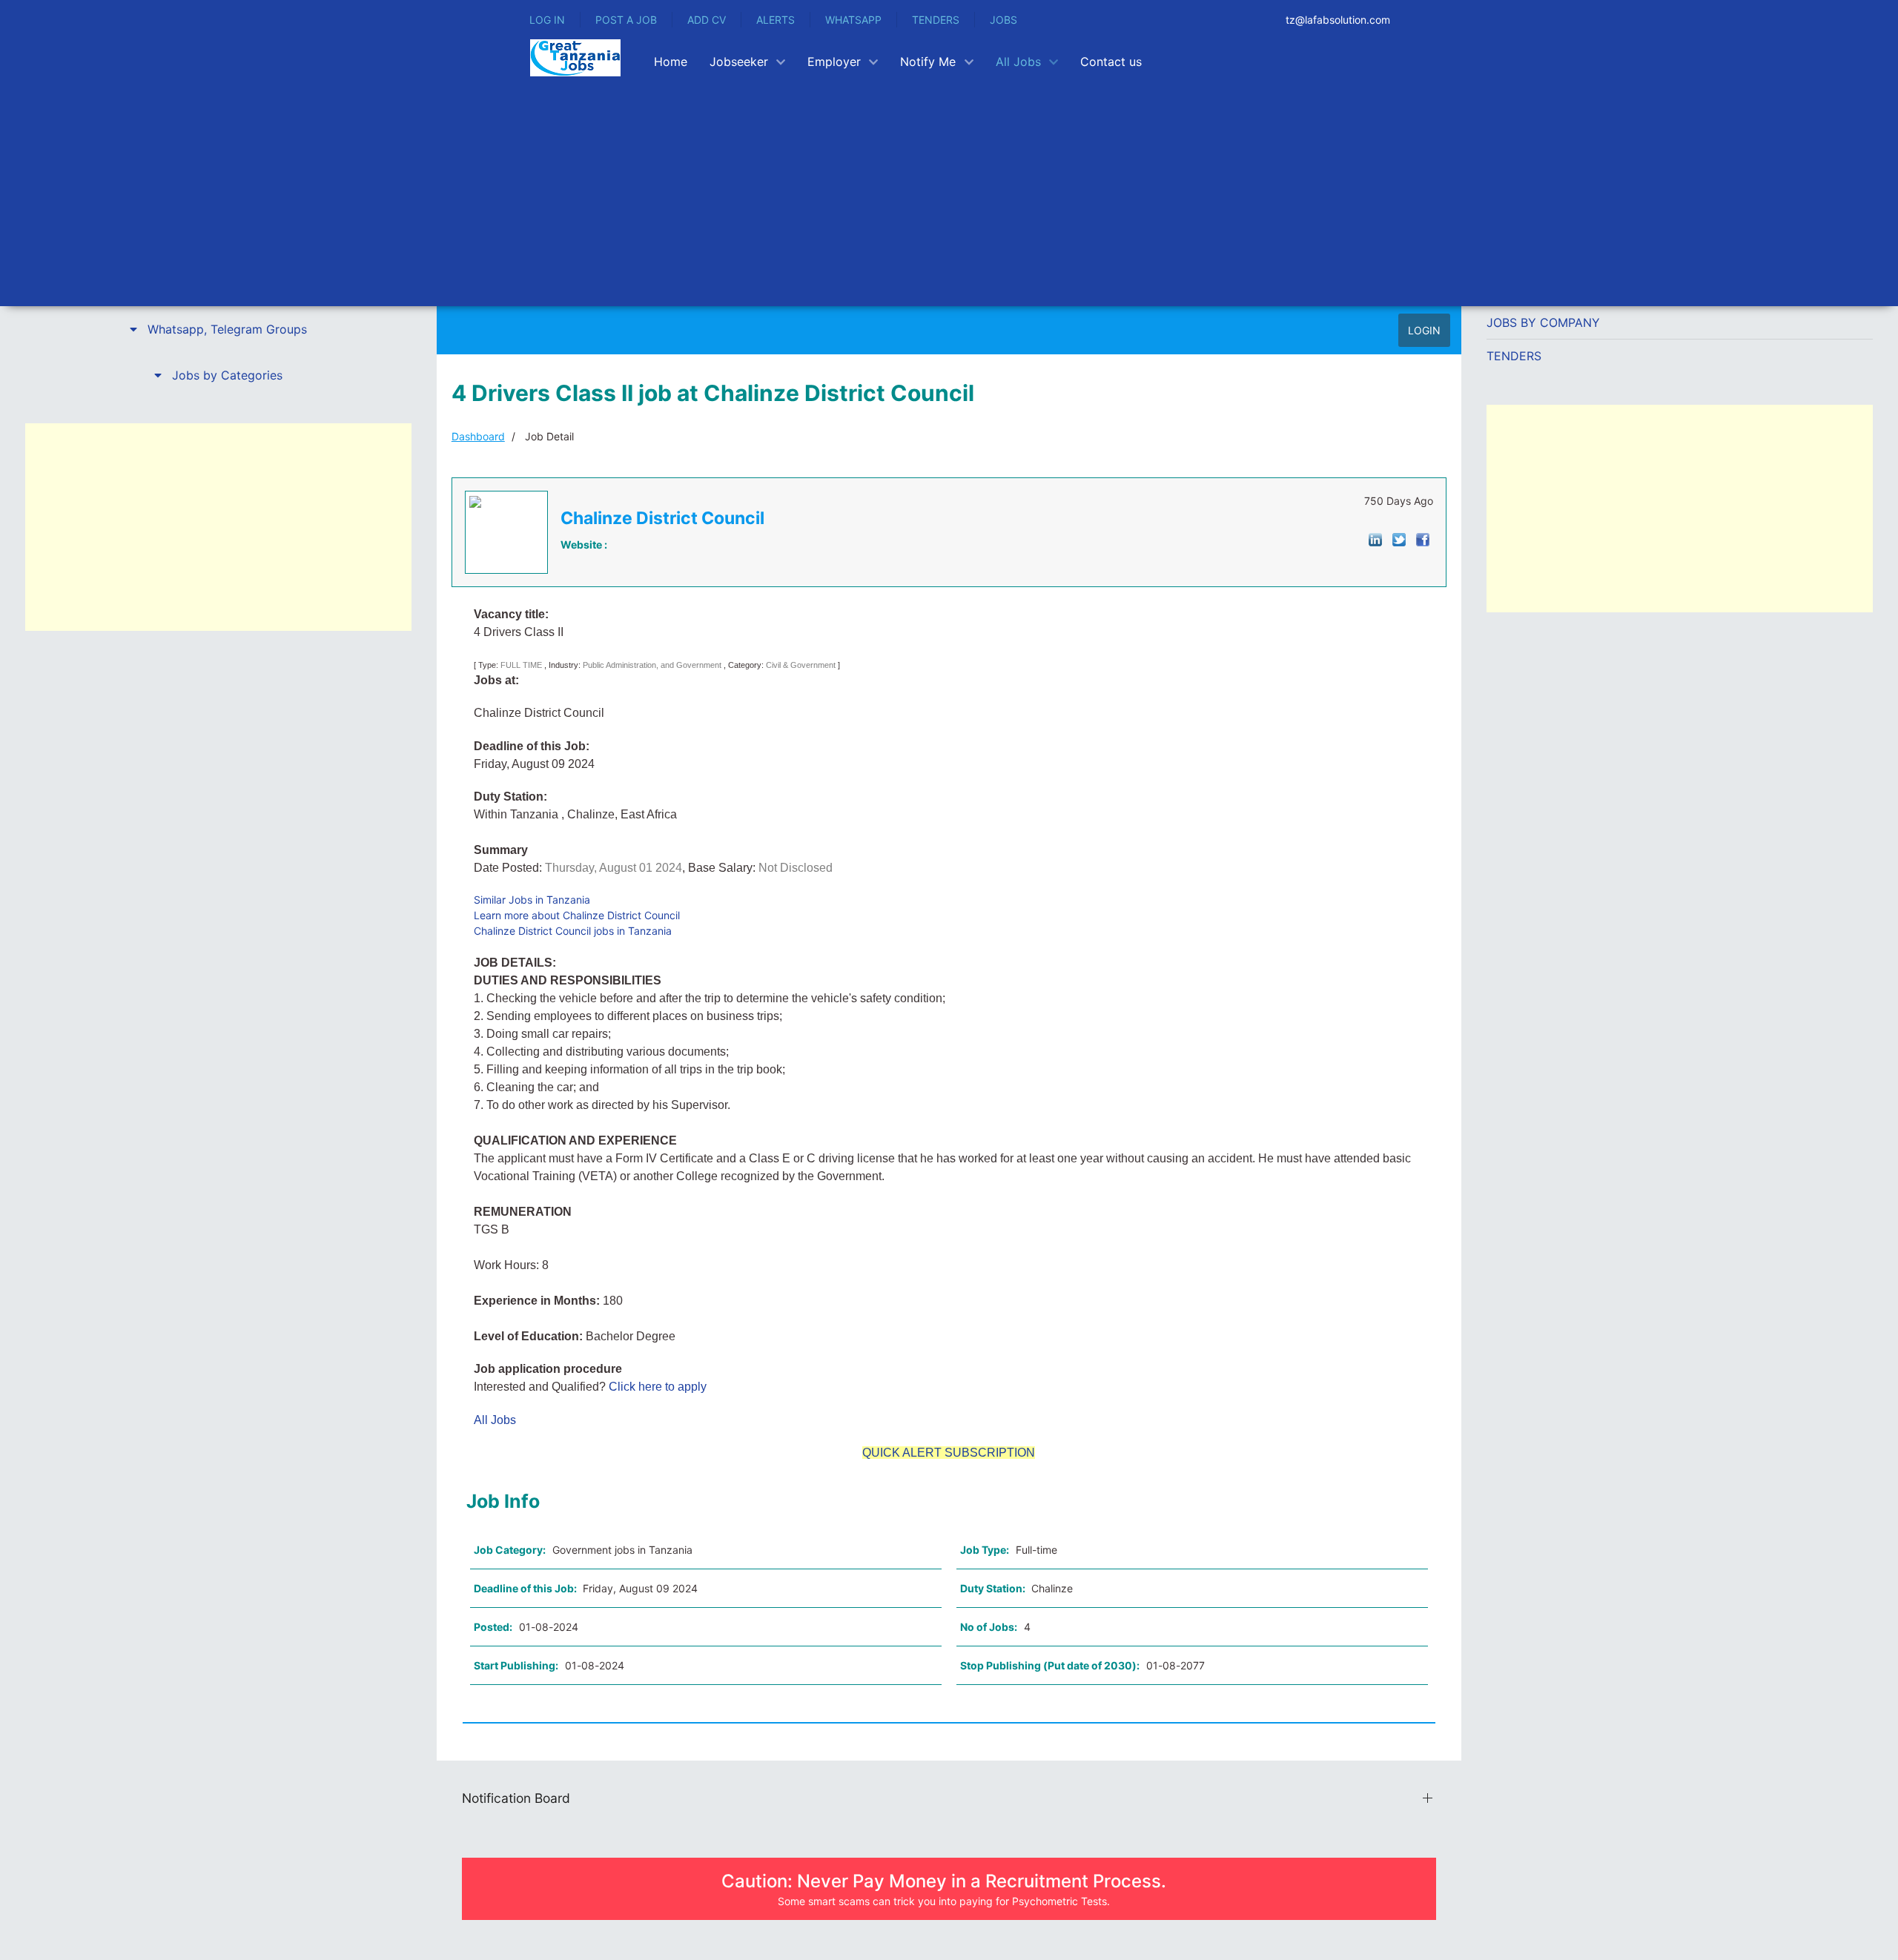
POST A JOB (626, 20)
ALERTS (776, 20)
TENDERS (936, 20)
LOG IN (547, 20)
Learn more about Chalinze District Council (577, 915)
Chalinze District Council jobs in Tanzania (573, 931)
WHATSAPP (853, 20)
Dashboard (478, 436)
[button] (218, 329)
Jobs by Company (1543, 322)
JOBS (1003, 20)
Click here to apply (656, 1387)
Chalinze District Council (662, 518)
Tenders (1514, 356)
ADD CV (707, 20)
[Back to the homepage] (575, 58)
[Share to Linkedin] (1375, 539)
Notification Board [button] (516, 1798)
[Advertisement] (1020, 195)
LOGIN (1424, 330)
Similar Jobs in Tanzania (532, 900)
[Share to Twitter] (1399, 539)
